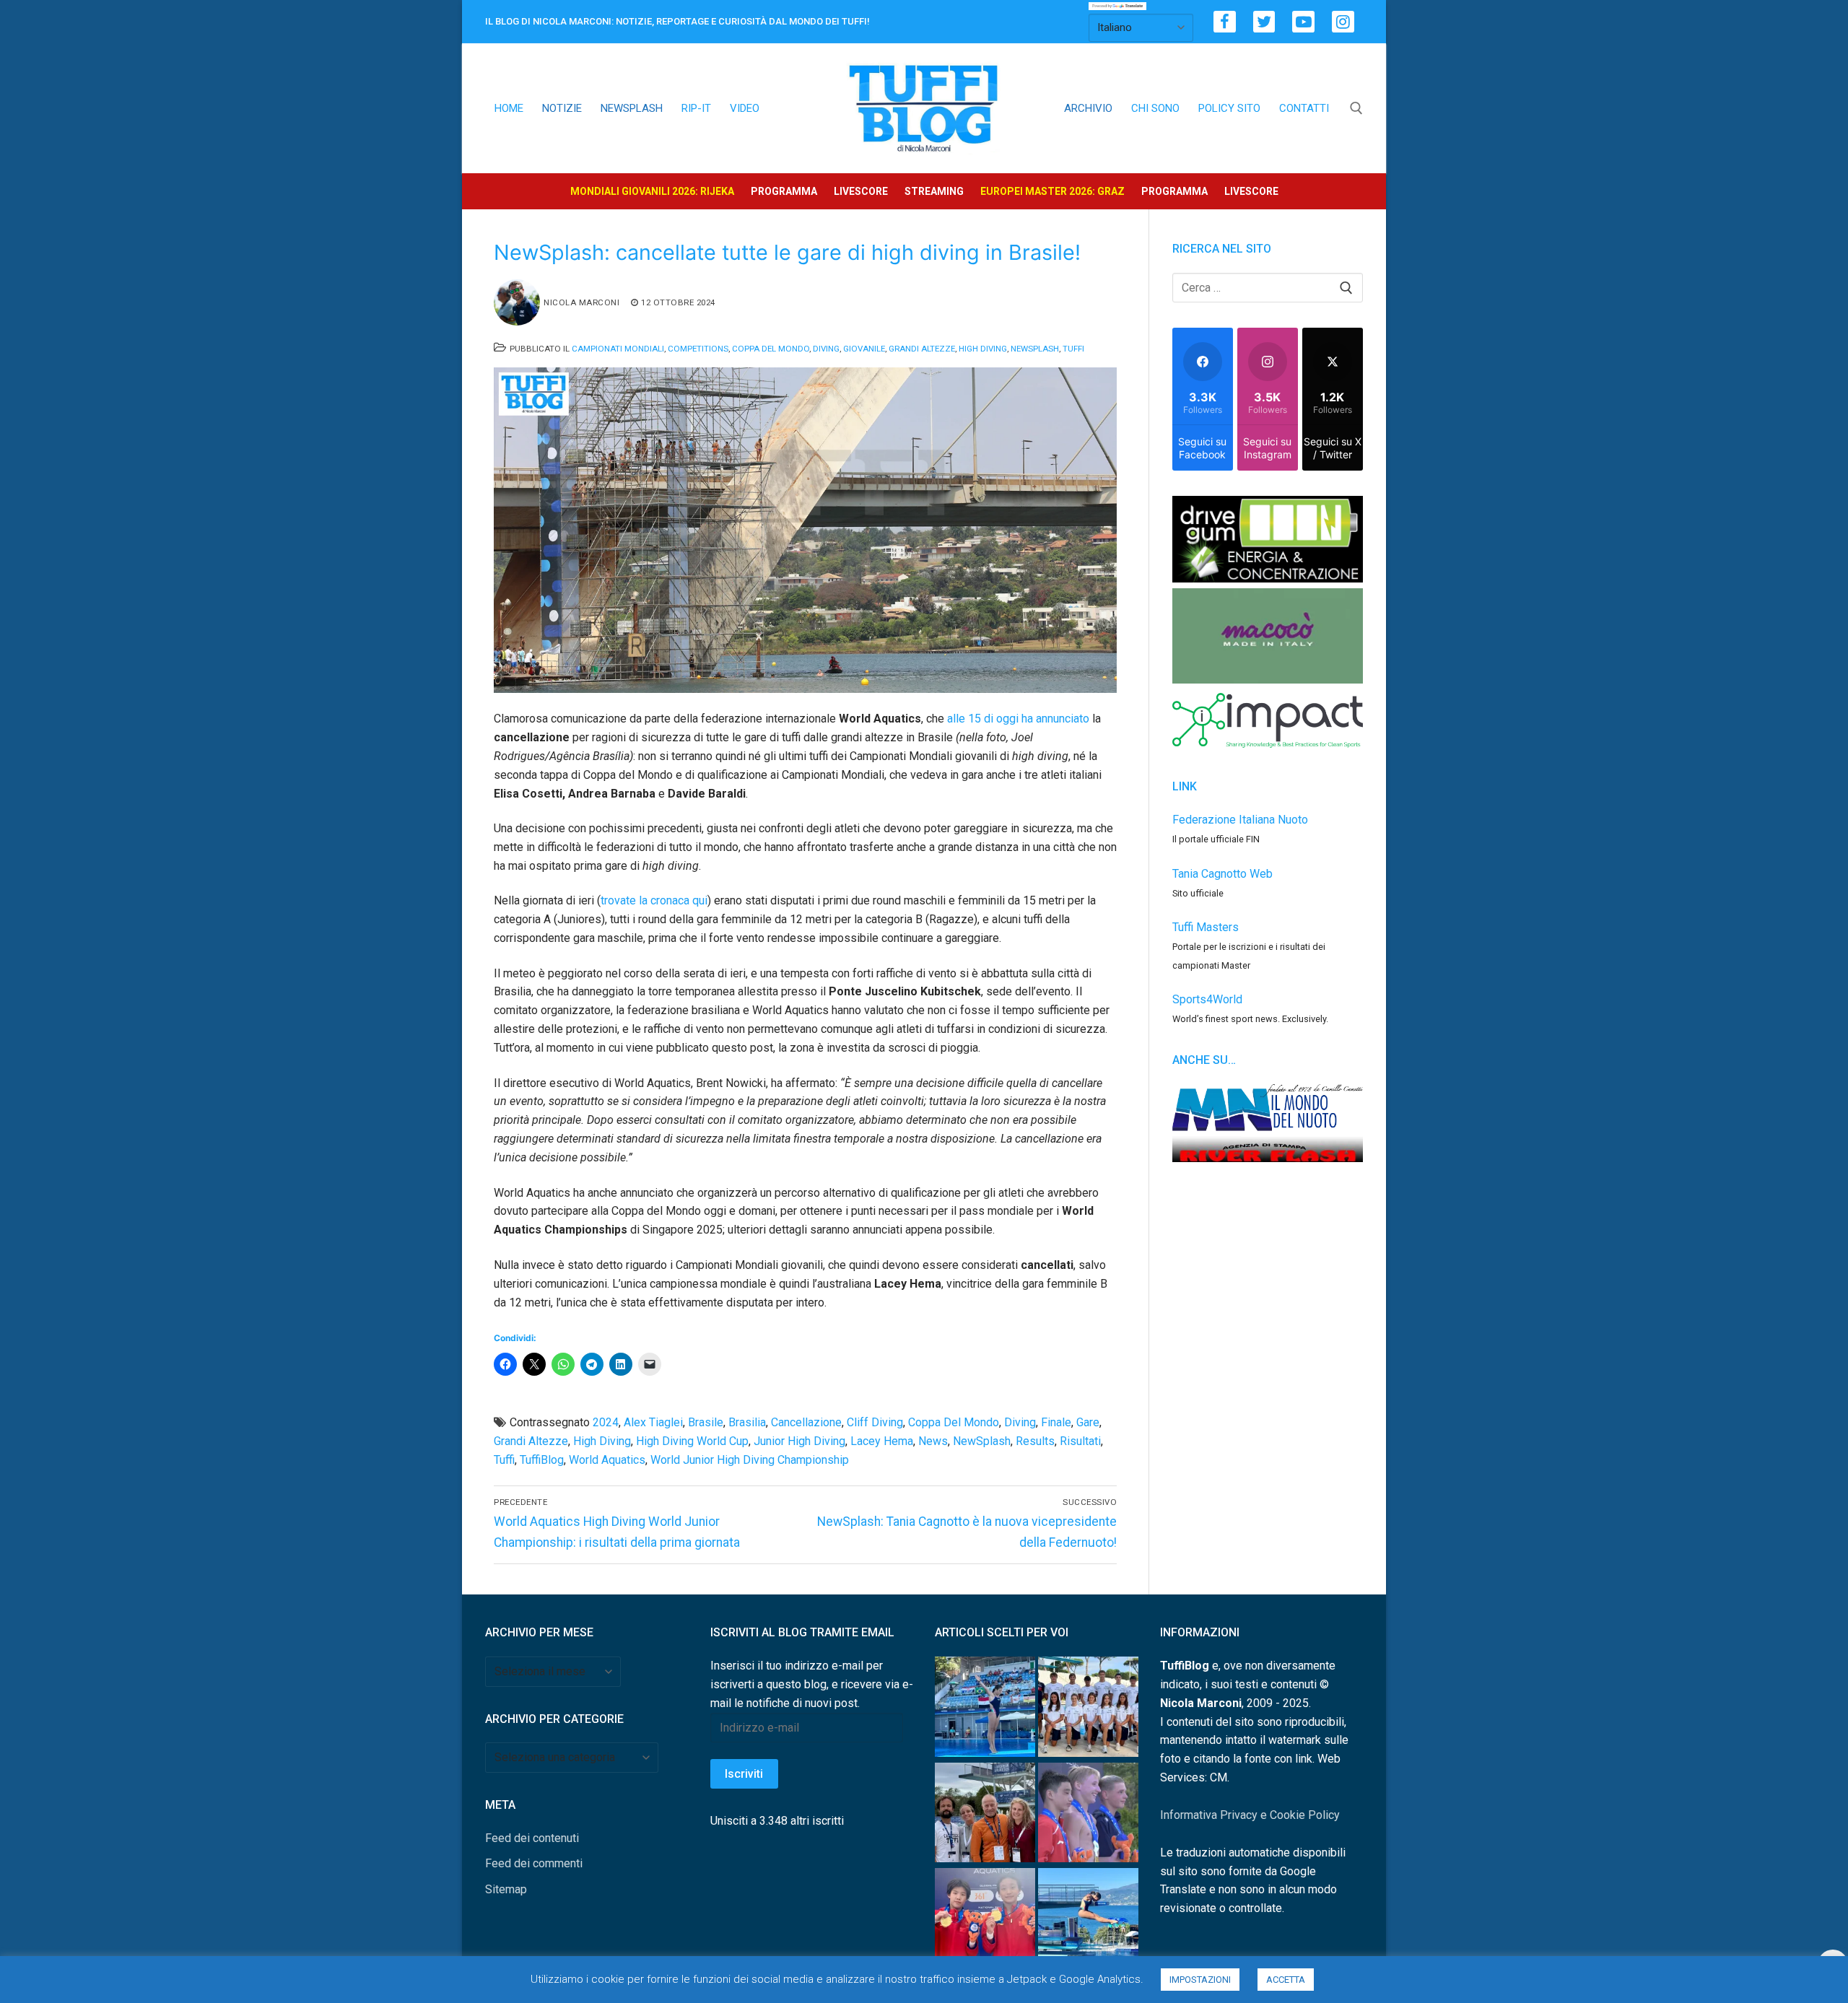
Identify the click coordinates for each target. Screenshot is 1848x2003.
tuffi (504, 1460)
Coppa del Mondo (771, 349)
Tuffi (1073, 349)
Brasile (706, 1422)
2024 (606, 1422)
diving (1020, 1422)
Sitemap (506, 1889)
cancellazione (806, 1422)
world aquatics (607, 1460)
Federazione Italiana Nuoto (1240, 820)
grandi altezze (531, 1441)
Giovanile (864, 349)
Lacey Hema (882, 1441)
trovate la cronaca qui (654, 900)
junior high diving (799, 1441)
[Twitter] (1264, 22)
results (1035, 1441)
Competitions (698, 349)
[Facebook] (1225, 22)
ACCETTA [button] (1286, 1980)
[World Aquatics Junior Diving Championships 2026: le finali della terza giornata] (1088, 1816)
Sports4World (1207, 999)
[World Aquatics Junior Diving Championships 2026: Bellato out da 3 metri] (1088, 1921)
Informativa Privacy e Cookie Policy (1250, 1815)
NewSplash (1035, 349)
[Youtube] (1303, 22)
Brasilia (747, 1422)
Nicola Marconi (581, 302)
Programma (784, 191)
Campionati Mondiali (618, 349)
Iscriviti (744, 1774)
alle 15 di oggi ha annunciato (1018, 719)
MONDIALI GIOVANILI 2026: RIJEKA (652, 191)
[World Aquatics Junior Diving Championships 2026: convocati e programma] (1088, 1710)
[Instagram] (1343, 22)
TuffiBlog (542, 1460)
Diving (826, 349)
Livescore (861, 191)
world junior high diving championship (750, 1460)
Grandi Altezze (922, 349)
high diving (602, 1441)
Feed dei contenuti (532, 1838)
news (933, 1441)
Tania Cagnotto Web (1222, 874)
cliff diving (875, 1422)
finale (1056, 1422)
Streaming (934, 191)
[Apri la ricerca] (1356, 108)
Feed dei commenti (534, 1863)
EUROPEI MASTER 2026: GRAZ (1052, 191)
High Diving (983, 349)
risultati (1080, 1441)
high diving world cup (692, 1441)
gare (1088, 1422)
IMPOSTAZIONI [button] (1200, 1980)
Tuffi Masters (1206, 927)
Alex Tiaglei (653, 1422)
